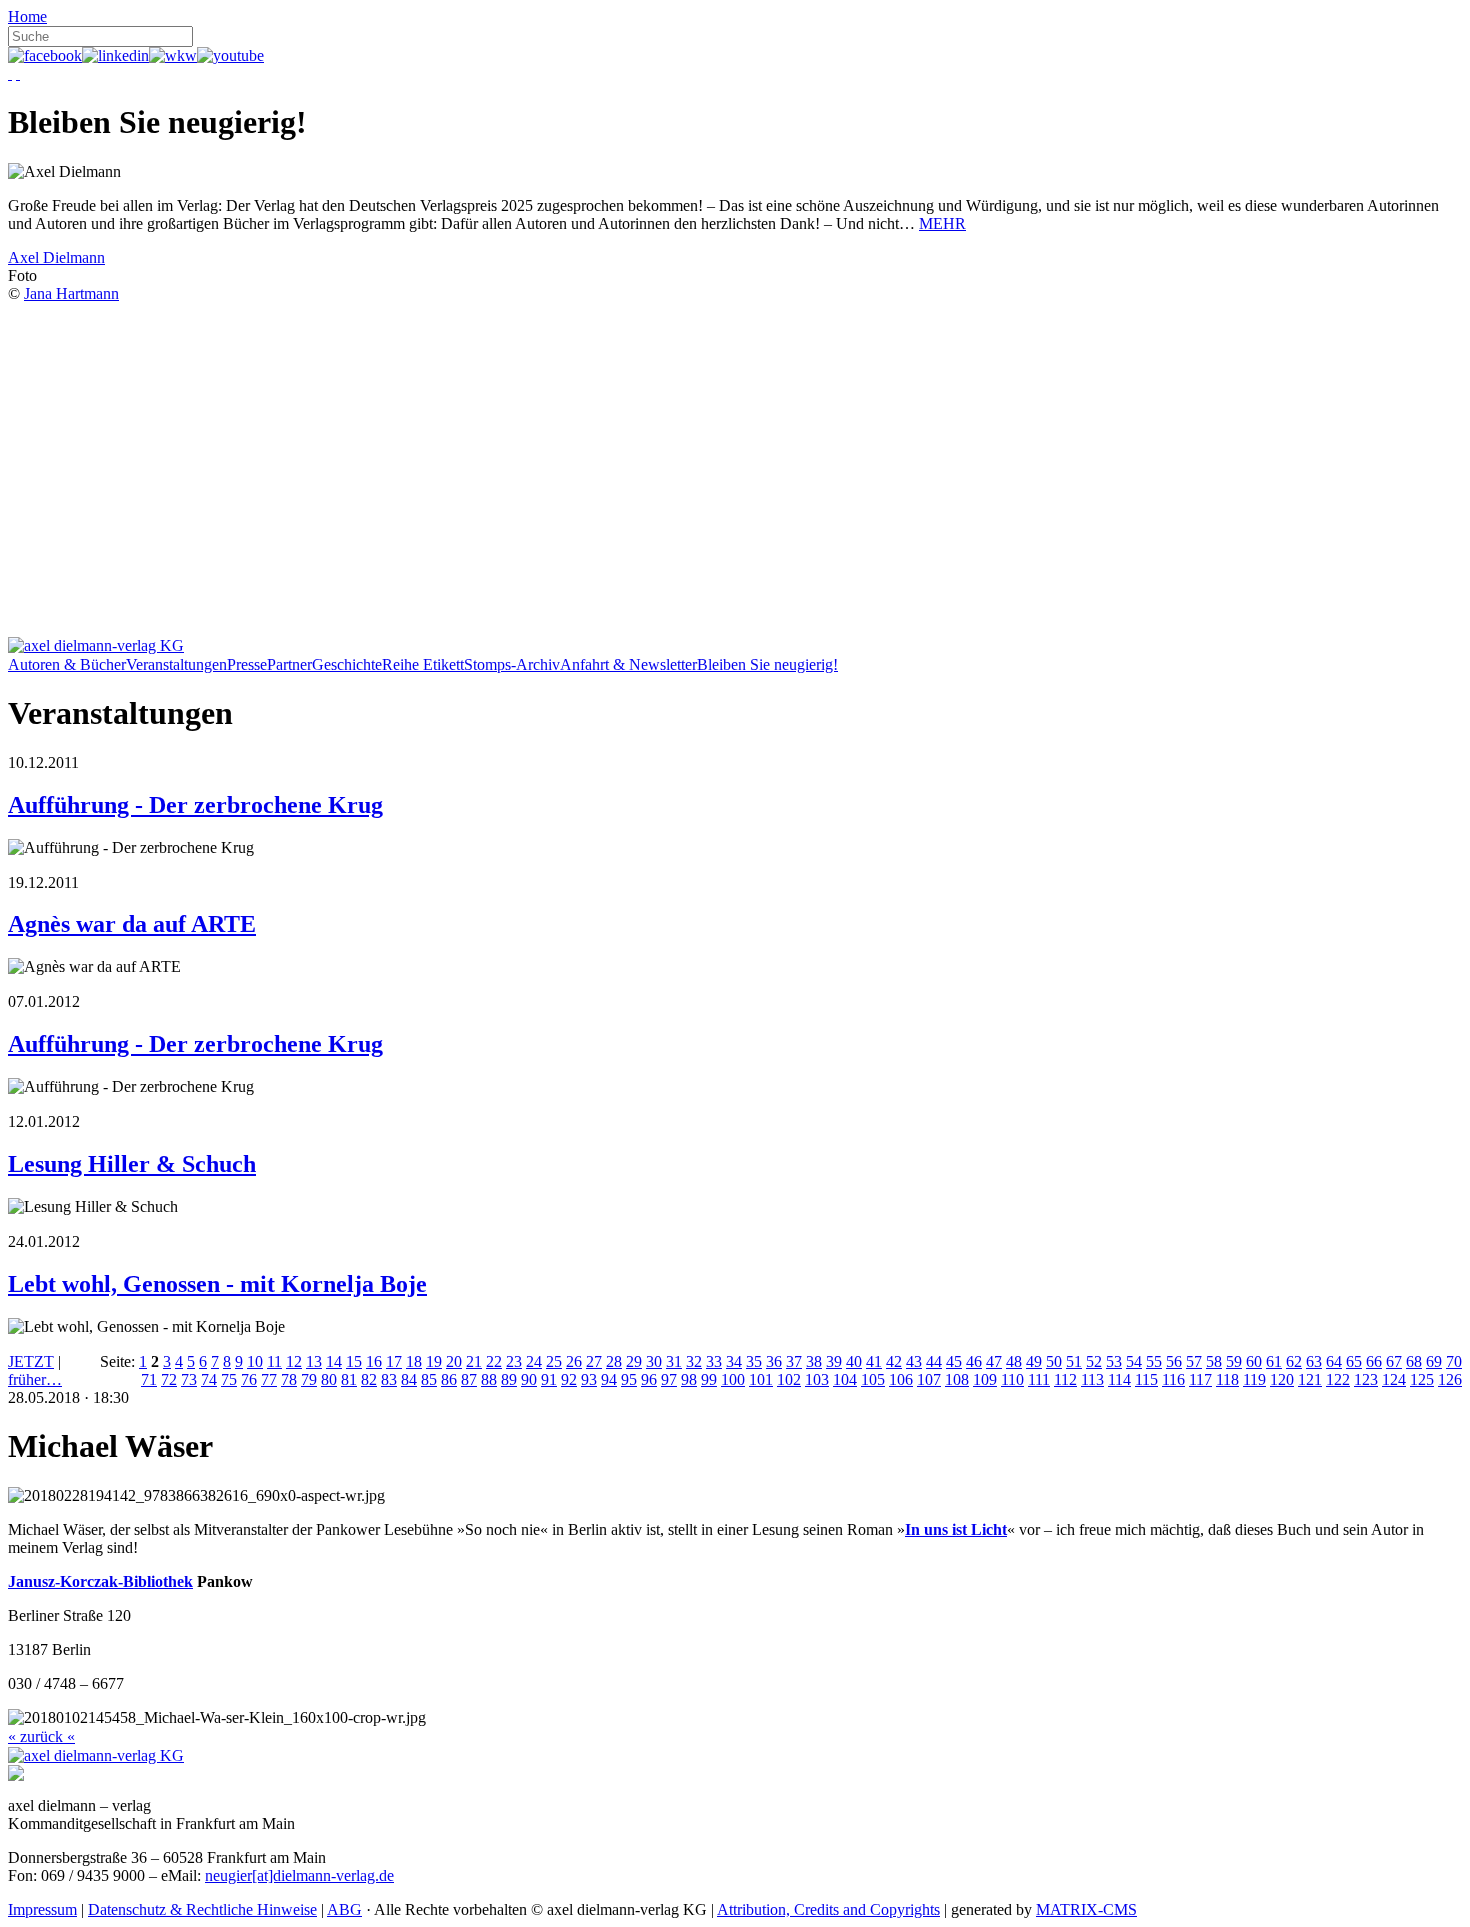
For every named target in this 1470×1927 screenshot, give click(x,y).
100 (733, 1379)
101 (761, 1379)
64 (1334, 1361)
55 (1154, 1361)
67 (1394, 1361)
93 (589, 1379)
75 (229, 1379)
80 (329, 1379)
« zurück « (41, 1736)
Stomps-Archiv (512, 664)
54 (1134, 1361)
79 (309, 1379)
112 (1065, 1379)
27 (594, 1361)
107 (929, 1379)
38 (814, 1361)
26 (574, 1361)
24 (534, 1361)
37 (794, 1361)
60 (1254, 1361)
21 (474, 1361)
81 (349, 1379)
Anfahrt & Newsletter (628, 664)
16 (374, 1361)
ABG (344, 1909)
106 (901, 1379)
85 (429, 1379)
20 (454, 1361)
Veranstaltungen (176, 664)
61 (1274, 1361)
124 (1394, 1379)
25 (554, 1361)
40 (854, 1361)
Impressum (42, 1909)
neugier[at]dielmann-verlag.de (299, 1875)
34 (734, 1361)
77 (269, 1379)
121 (1310, 1379)
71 (149, 1379)
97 (669, 1379)
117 (1200, 1379)
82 (369, 1379)
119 (1254, 1379)
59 (1234, 1361)
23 (514, 1361)
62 (1294, 1361)
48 (1014, 1361)
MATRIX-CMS (1086, 1909)
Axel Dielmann (56, 257)
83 (389, 1379)
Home (27, 16)
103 (817, 1379)
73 (189, 1379)
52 (1094, 1361)
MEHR (942, 223)
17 (394, 1361)
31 (674, 1361)
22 (494, 1361)
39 (834, 1361)
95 (629, 1379)
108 (957, 1379)
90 (529, 1379)
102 (789, 1379)
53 (1114, 1361)
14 (334, 1361)
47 (994, 1361)
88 (489, 1379)
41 (874, 1361)
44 (934, 1361)
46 (974, 1361)
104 (845, 1379)
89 (509, 1379)
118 (1227, 1379)
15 (354, 1361)
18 (414, 1361)
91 (549, 1379)
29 (634, 1361)
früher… (35, 1379)
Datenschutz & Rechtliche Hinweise (202, 1909)
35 (754, 1361)
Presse (247, 664)
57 (1194, 1361)
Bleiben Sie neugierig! (767, 664)
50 (1054, 1361)
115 (1146, 1379)
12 (294, 1361)
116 (1173, 1379)
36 (774, 1361)
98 (689, 1379)
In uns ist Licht (956, 1529)
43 (914, 1361)
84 (409, 1379)
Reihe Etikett (423, 664)
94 (609, 1379)
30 (654, 1361)
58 (1214, 1361)
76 (249, 1379)
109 (985, 1379)
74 (209, 1379)
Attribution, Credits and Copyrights (828, 1909)
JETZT (31, 1361)
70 (1454, 1361)
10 (255, 1361)
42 (894, 1361)
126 (1450, 1379)
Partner (289, 664)
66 (1374, 1361)
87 (469, 1379)
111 (1039, 1379)
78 (289, 1379)
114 (1119, 1379)
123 (1366, 1379)
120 (1282, 1379)
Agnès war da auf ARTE (132, 924)
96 (649, 1379)
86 (449, 1379)
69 (1434, 1361)
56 (1174, 1361)
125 (1422, 1379)
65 (1354, 1361)
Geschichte (347, 664)
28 (614, 1361)
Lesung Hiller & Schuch (132, 1164)
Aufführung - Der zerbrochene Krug (195, 805)
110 (1012, 1379)
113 (1092, 1379)
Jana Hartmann (71, 293)
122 (1338, 1379)
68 (1414, 1361)
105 (873, 1379)
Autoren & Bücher (67, 664)
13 (314, 1361)
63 (1314, 1361)
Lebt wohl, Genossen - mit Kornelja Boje (217, 1284)
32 (694, 1361)
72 (169, 1379)
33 (714, 1361)
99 (709, 1379)
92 (569, 1379)
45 (954, 1361)
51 (1074, 1361)
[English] (18, 73)
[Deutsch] (10, 73)
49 (1034, 1361)
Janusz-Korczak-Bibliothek (100, 1581)
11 (274, 1361)
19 (434, 1361)
